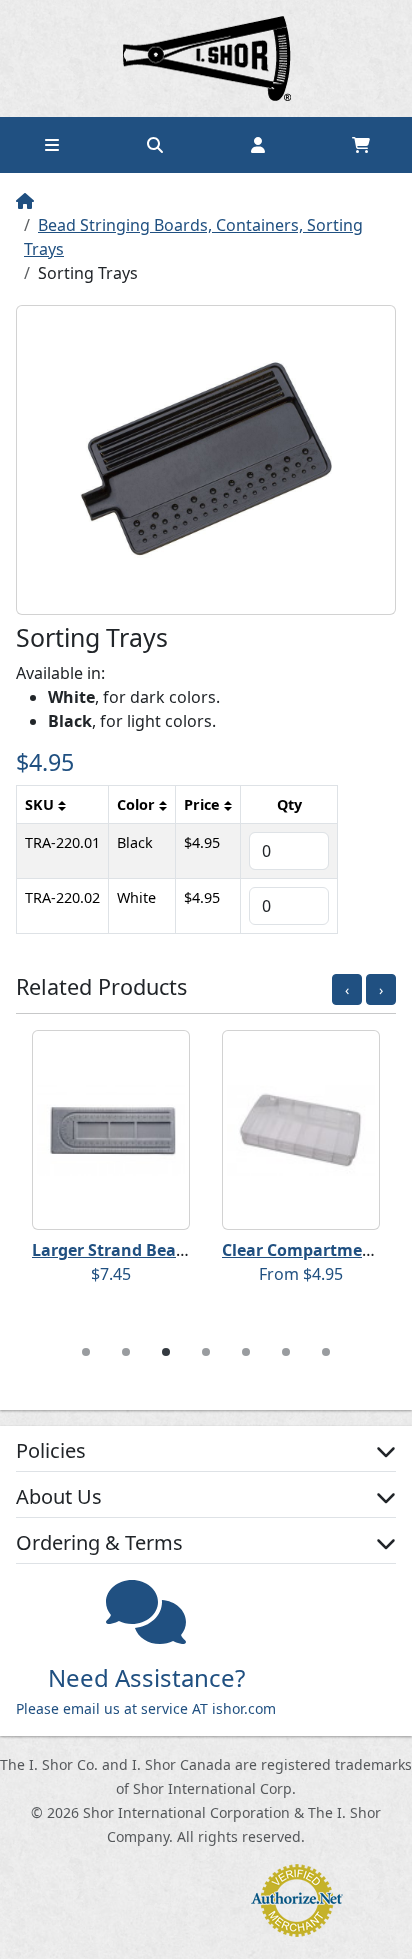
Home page (206, 58)
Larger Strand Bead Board (135, 1250)
